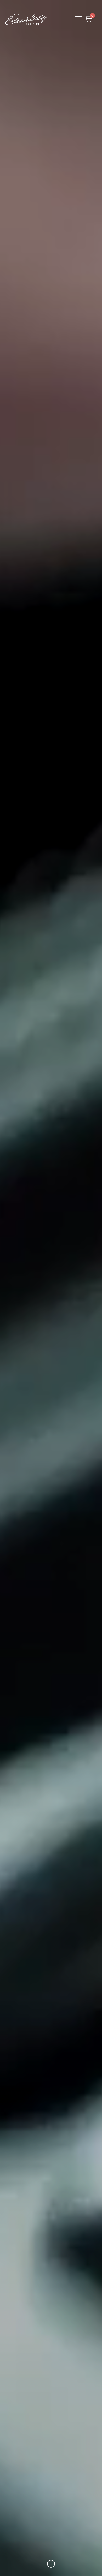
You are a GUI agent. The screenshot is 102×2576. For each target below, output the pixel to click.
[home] (26, 19)
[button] (77, 19)
